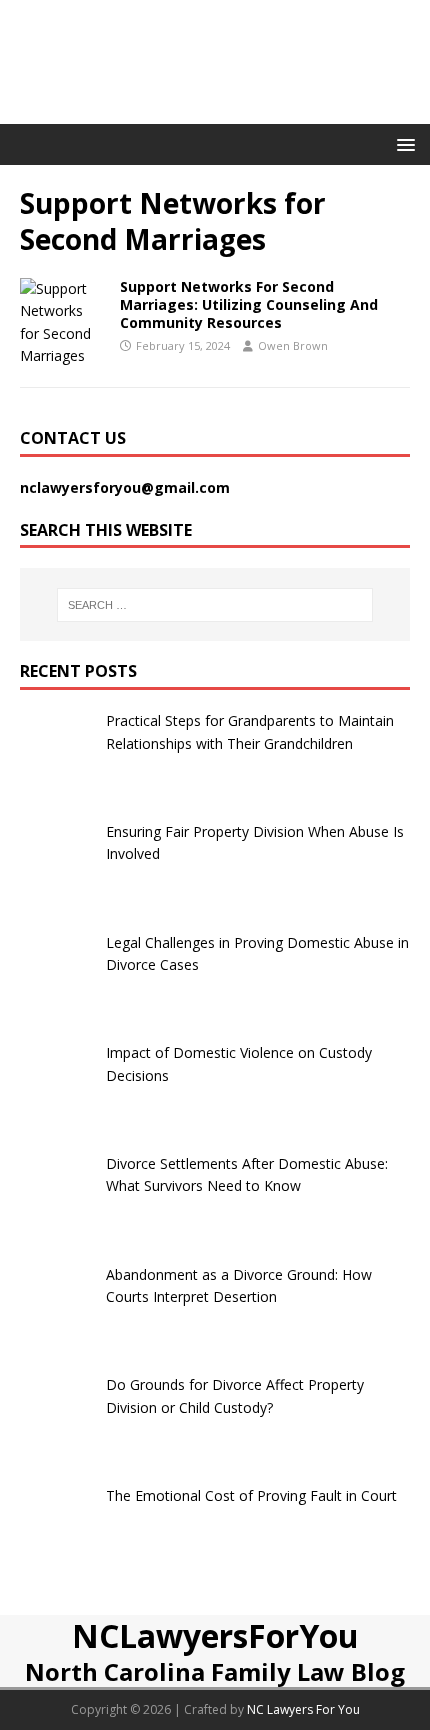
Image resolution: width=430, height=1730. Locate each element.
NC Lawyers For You (303, 1709)
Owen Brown (293, 345)
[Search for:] (215, 605)
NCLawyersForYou (215, 1635)
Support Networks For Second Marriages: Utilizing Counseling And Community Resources (249, 304)
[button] (402, 143)
